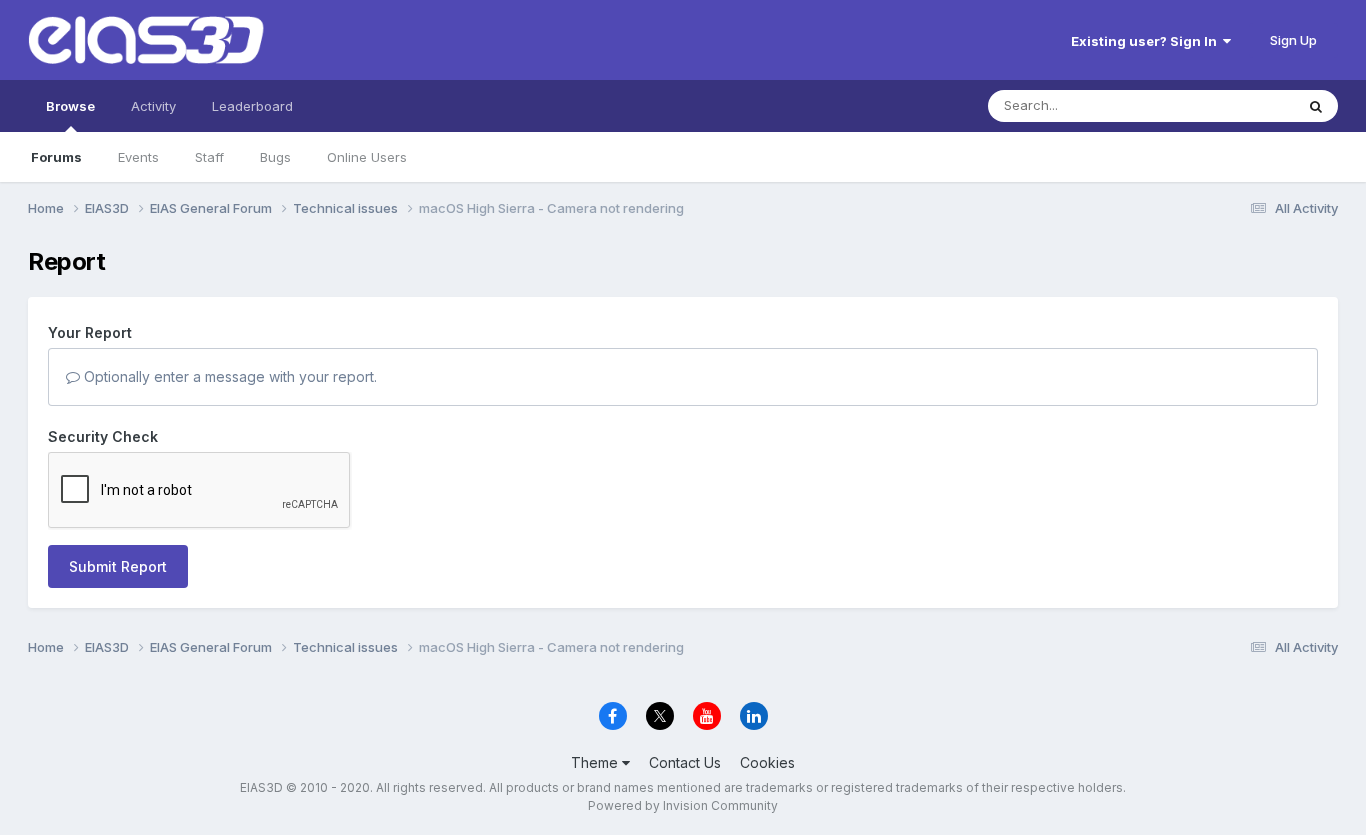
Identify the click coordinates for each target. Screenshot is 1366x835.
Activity (153, 106)
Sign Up (1293, 40)
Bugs (275, 157)
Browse (70, 106)
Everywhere (1232, 105)
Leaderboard (252, 106)
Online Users (367, 157)
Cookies (767, 762)
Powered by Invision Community (683, 805)
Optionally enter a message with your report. (228, 376)
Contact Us (685, 762)
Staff (209, 157)
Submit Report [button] (118, 566)
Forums (56, 157)
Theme (596, 762)
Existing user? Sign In (1147, 41)
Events (138, 157)
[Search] (1316, 106)
